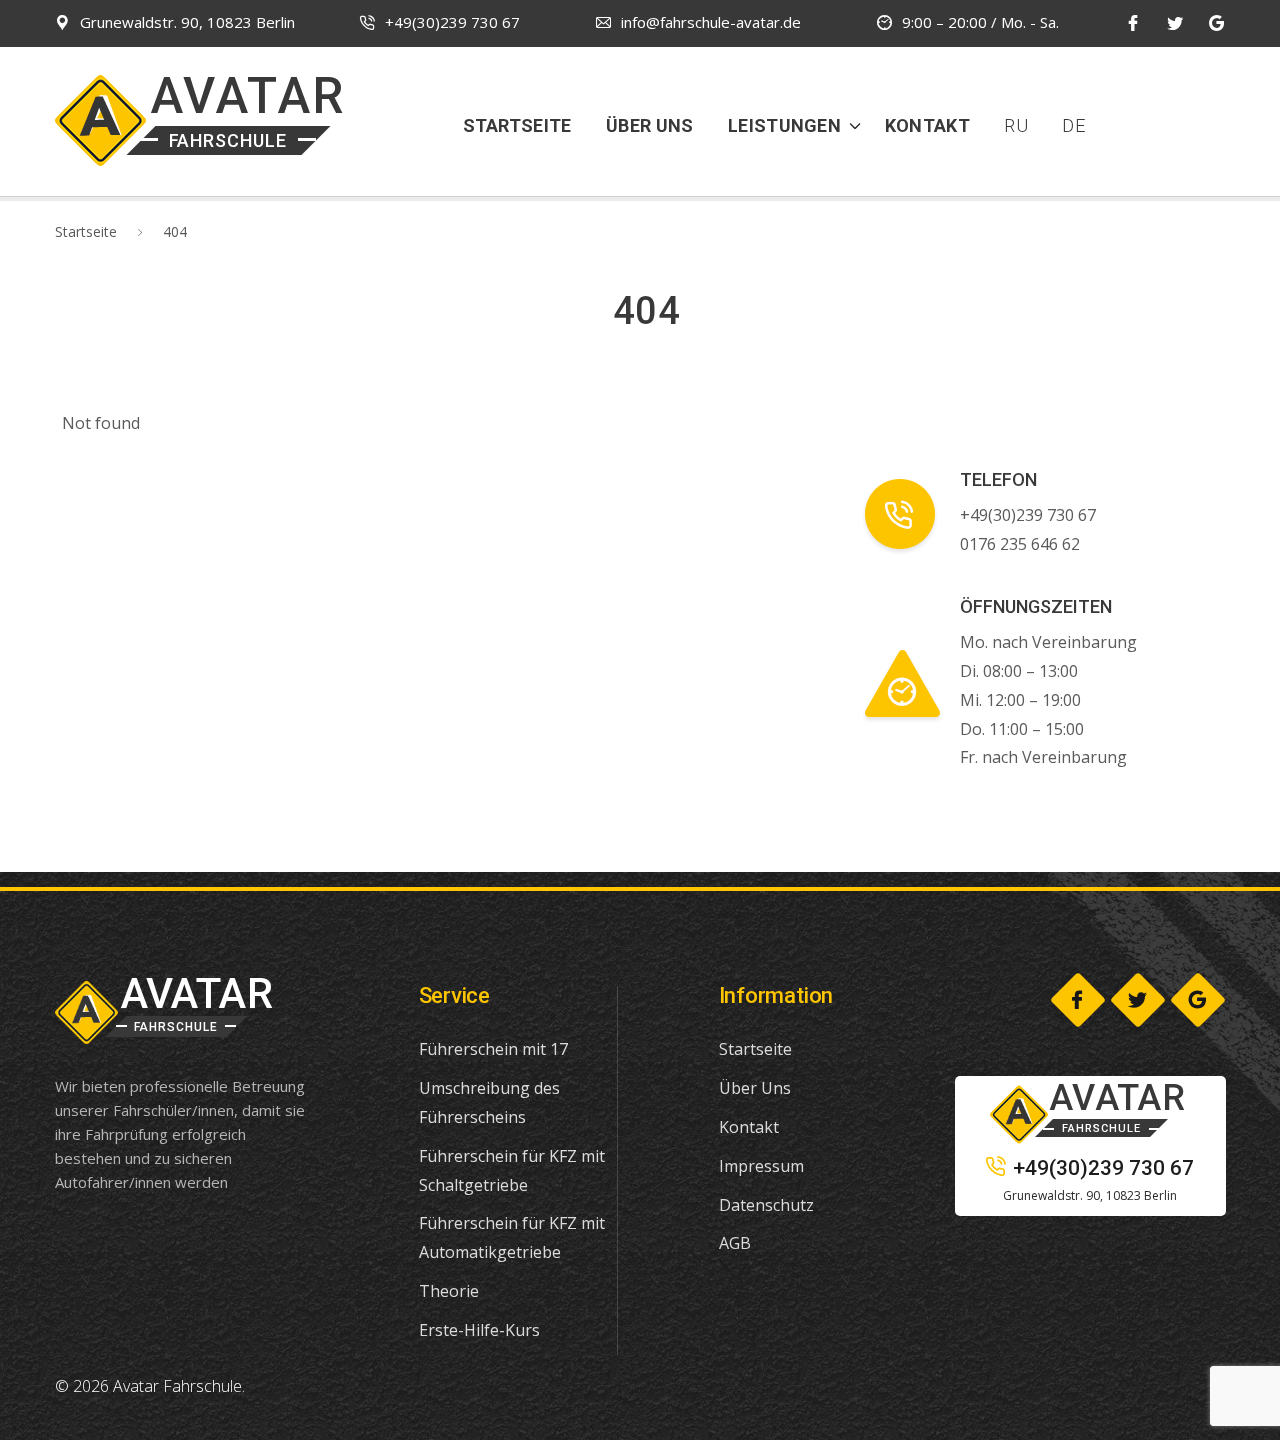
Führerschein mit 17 (493, 1049)
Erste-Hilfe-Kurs (479, 1330)
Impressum (761, 1166)
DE (1073, 125)
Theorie (449, 1291)
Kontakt (927, 125)
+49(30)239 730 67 (452, 22)
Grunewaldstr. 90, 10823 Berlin (187, 22)
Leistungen (784, 125)
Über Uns (650, 125)
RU (1016, 125)
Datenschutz (766, 1205)
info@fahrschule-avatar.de (711, 22)
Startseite (517, 125)
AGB (735, 1243)
